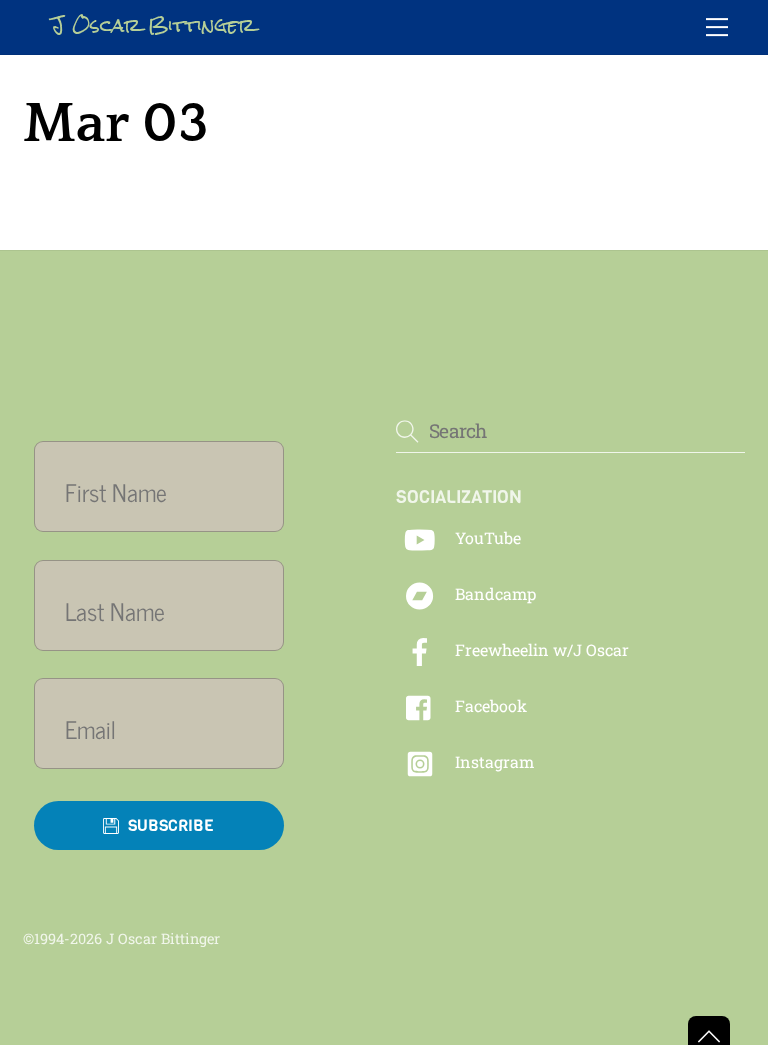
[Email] (171, 728)
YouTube (486, 537)
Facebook (489, 705)
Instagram (492, 761)
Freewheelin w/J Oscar (540, 649)
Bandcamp (493, 593)
